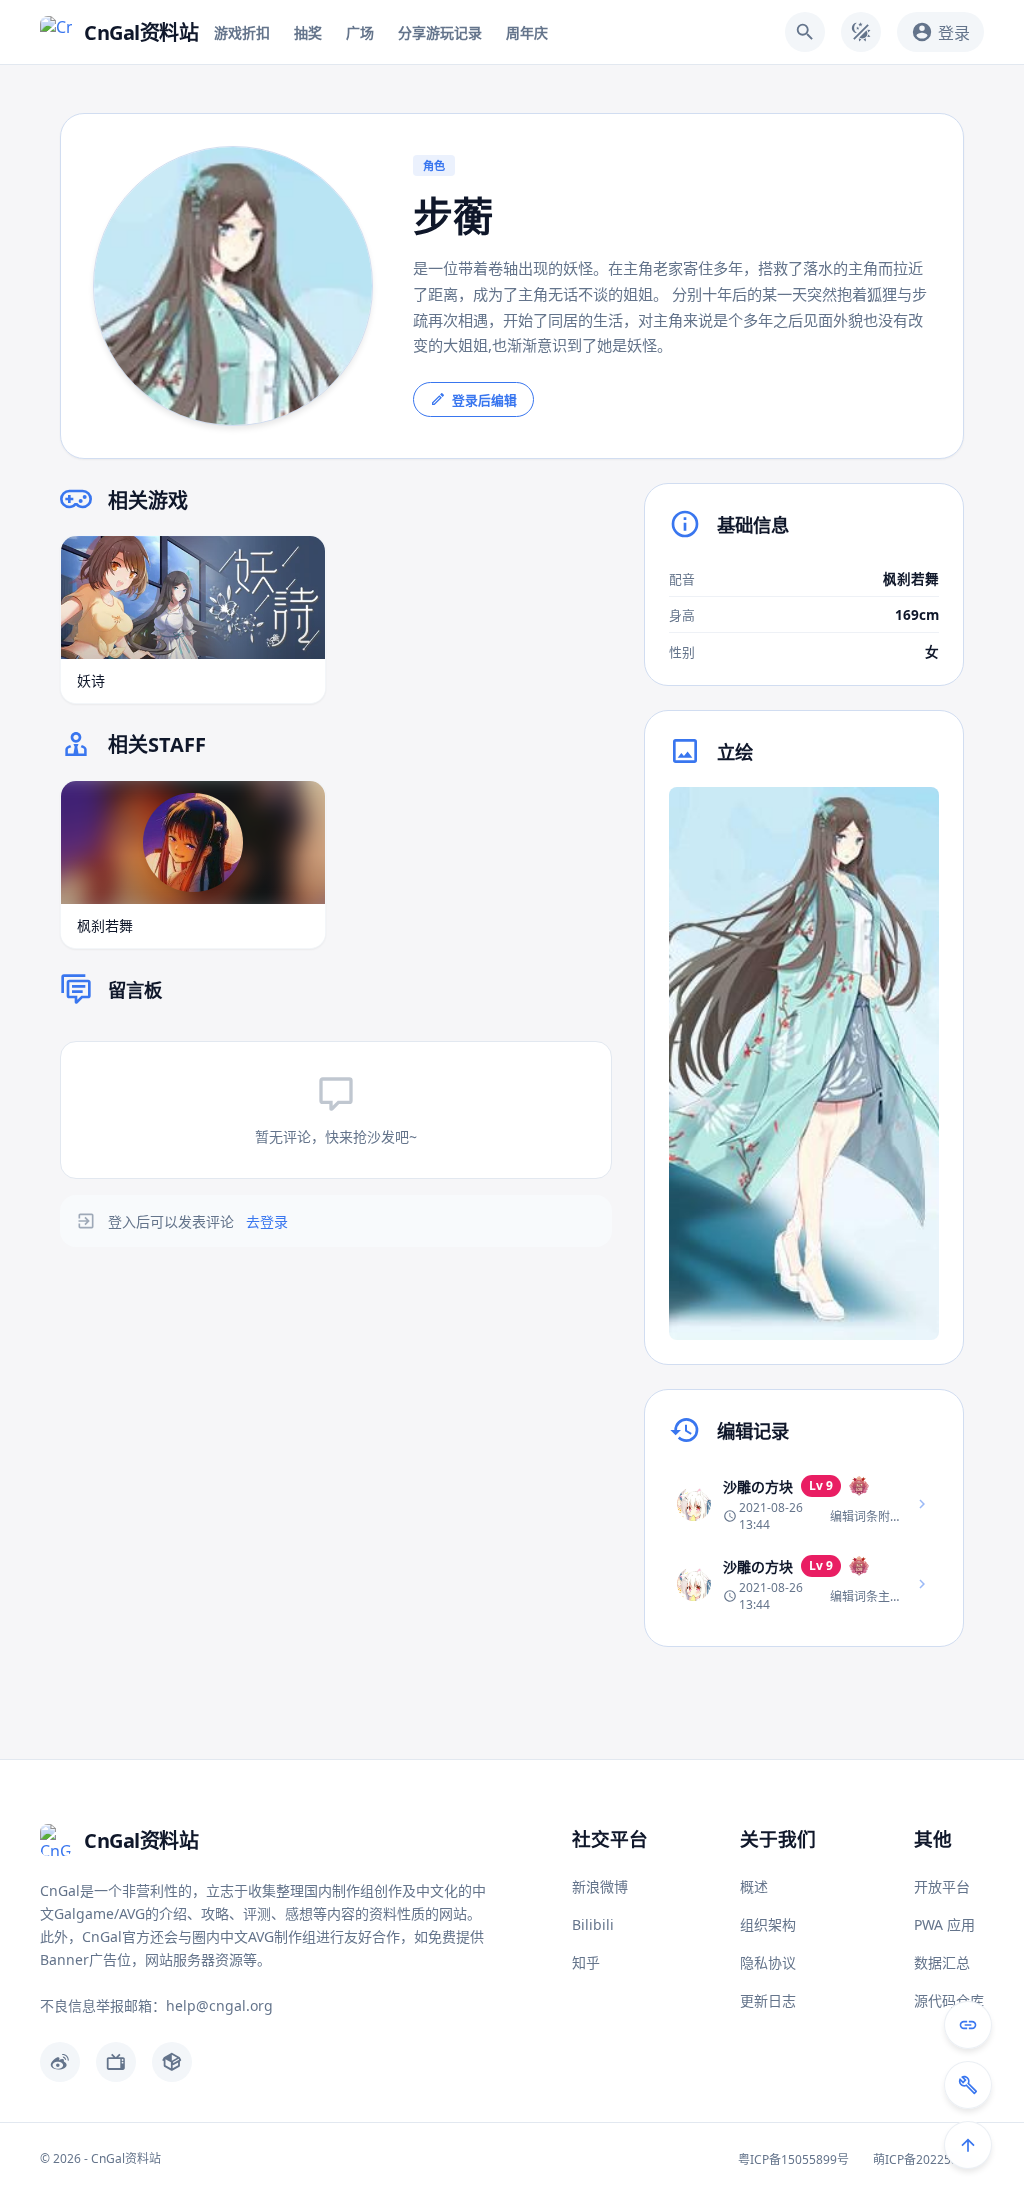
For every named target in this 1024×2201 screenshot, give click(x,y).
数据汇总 (942, 1962)
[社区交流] (968, 2025)
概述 (754, 1886)
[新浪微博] (60, 2062)
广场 (360, 32)
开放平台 (942, 1886)
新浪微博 (600, 1886)
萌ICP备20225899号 (928, 2159)
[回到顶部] (968, 2145)
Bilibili (593, 1924)
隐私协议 (768, 1962)
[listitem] (804, 1504)
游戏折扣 (242, 32)
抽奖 (308, 32)
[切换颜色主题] (861, 32)
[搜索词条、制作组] (805, 32)
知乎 (586, 1962)
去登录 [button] (267, 1221)
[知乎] (172, 2062)
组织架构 (768, 1924)
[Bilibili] (116, 2062)
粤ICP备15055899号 (793, 2159)
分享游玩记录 (440, 32)
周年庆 (527, 32)
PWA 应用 (944, 1924)
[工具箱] (968, 2085)
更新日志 (768, 2000)
